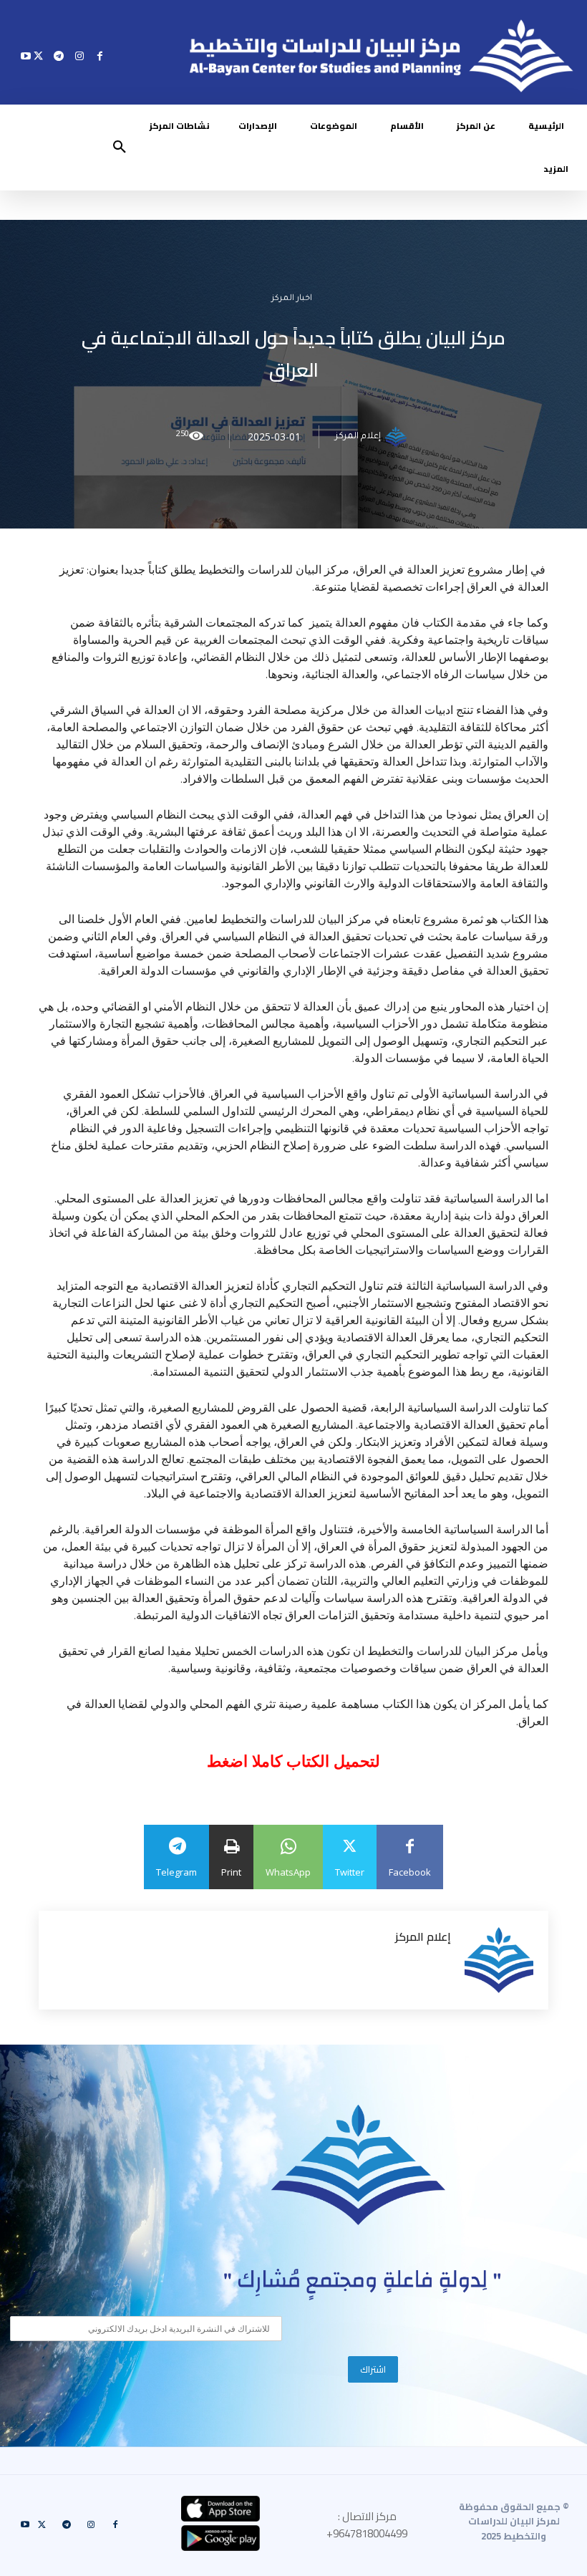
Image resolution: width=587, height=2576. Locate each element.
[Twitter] (38, 56)
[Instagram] (79, 56)
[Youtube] (26, 56)
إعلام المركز (358, 437)
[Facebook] (100, 56)
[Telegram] (59, 56)
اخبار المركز (292, 299)
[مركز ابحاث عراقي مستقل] (359, 2165)
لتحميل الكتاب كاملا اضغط (293, 1761)
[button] (120, 148)
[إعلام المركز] (398, 437)
